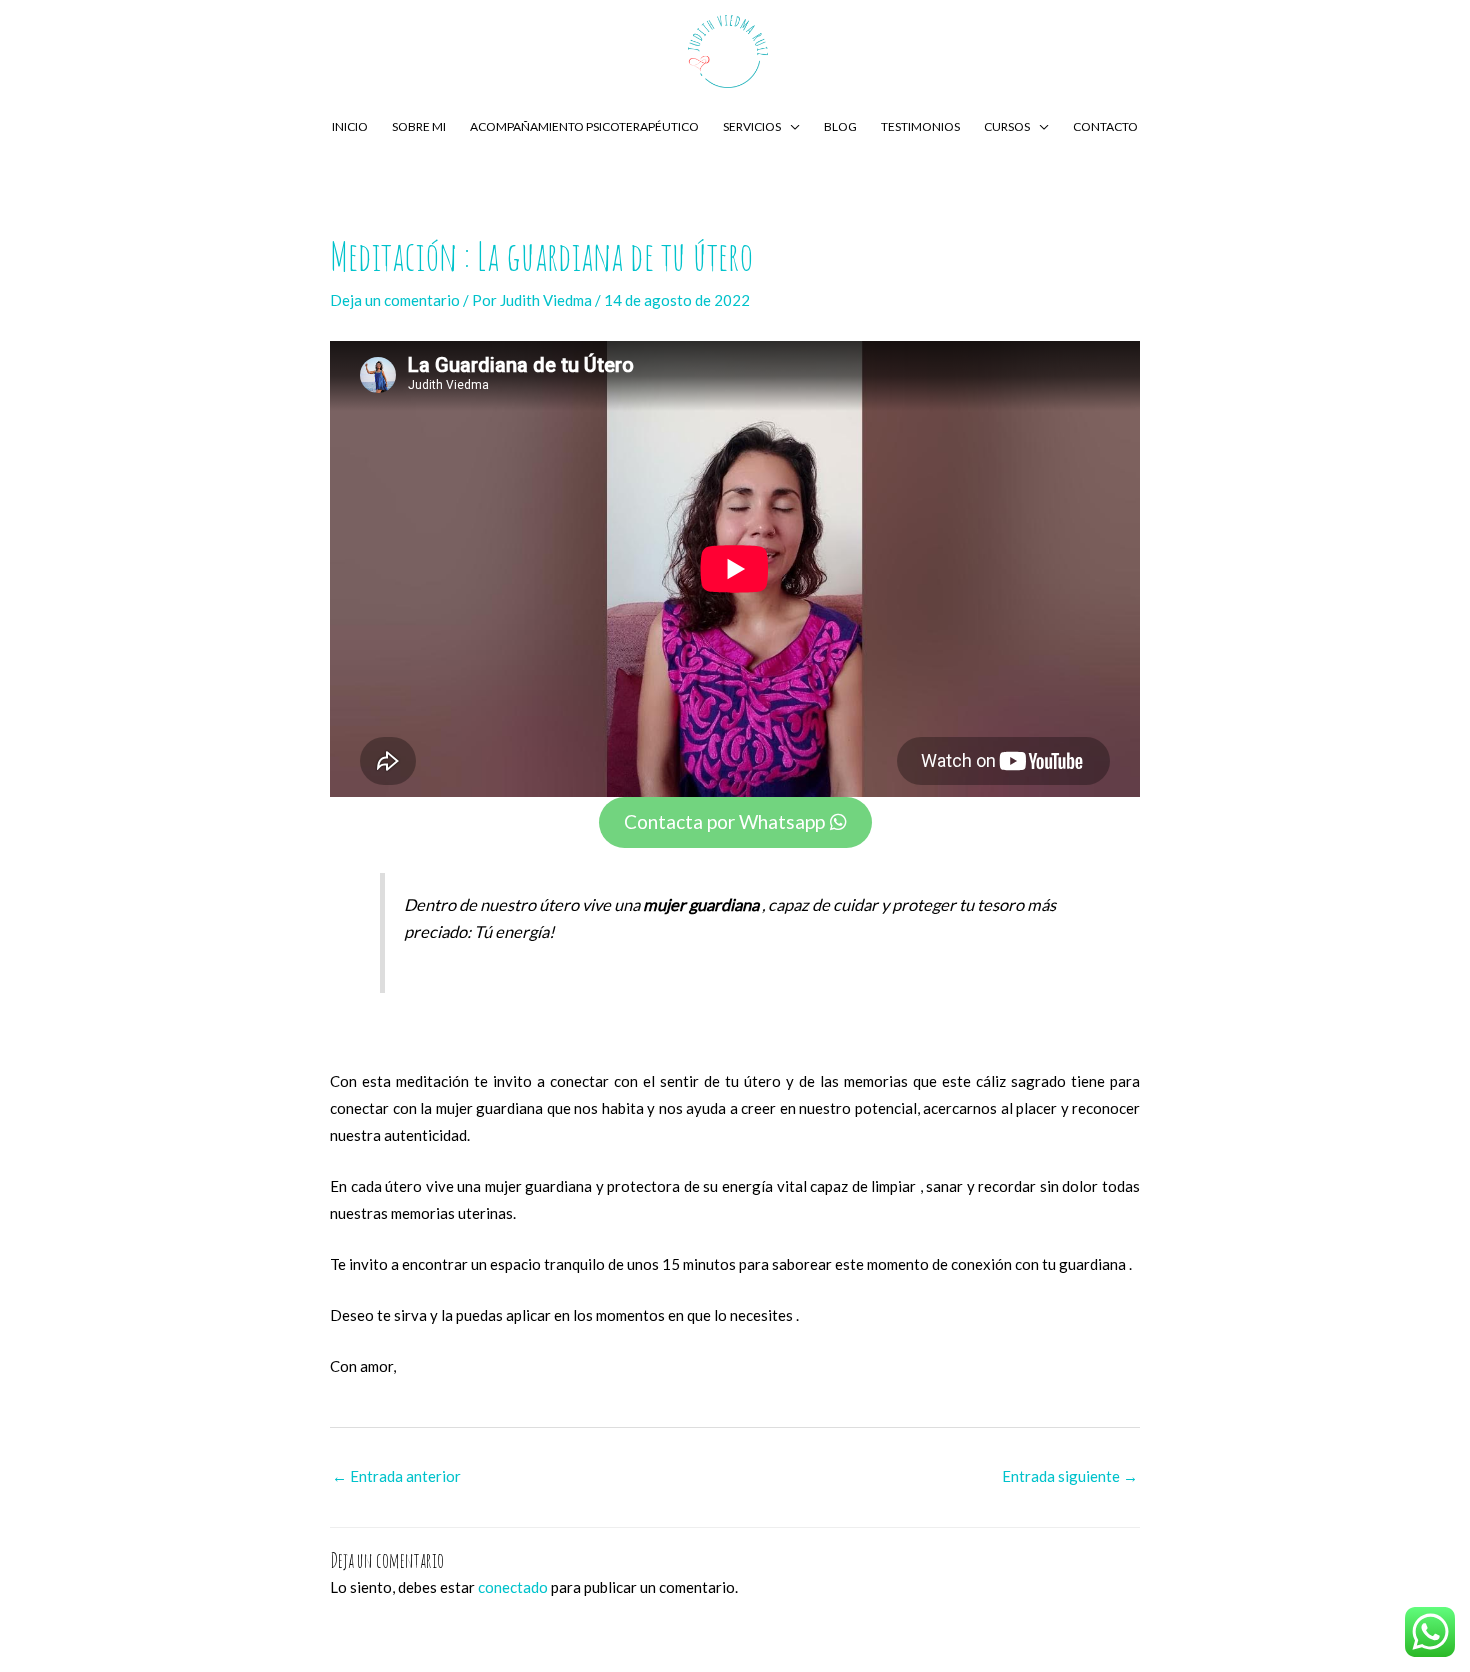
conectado (513, 1587)
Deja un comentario (395, 300)
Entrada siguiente (1070, 1476)
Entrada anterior (396, 1476)
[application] (790, 127)
